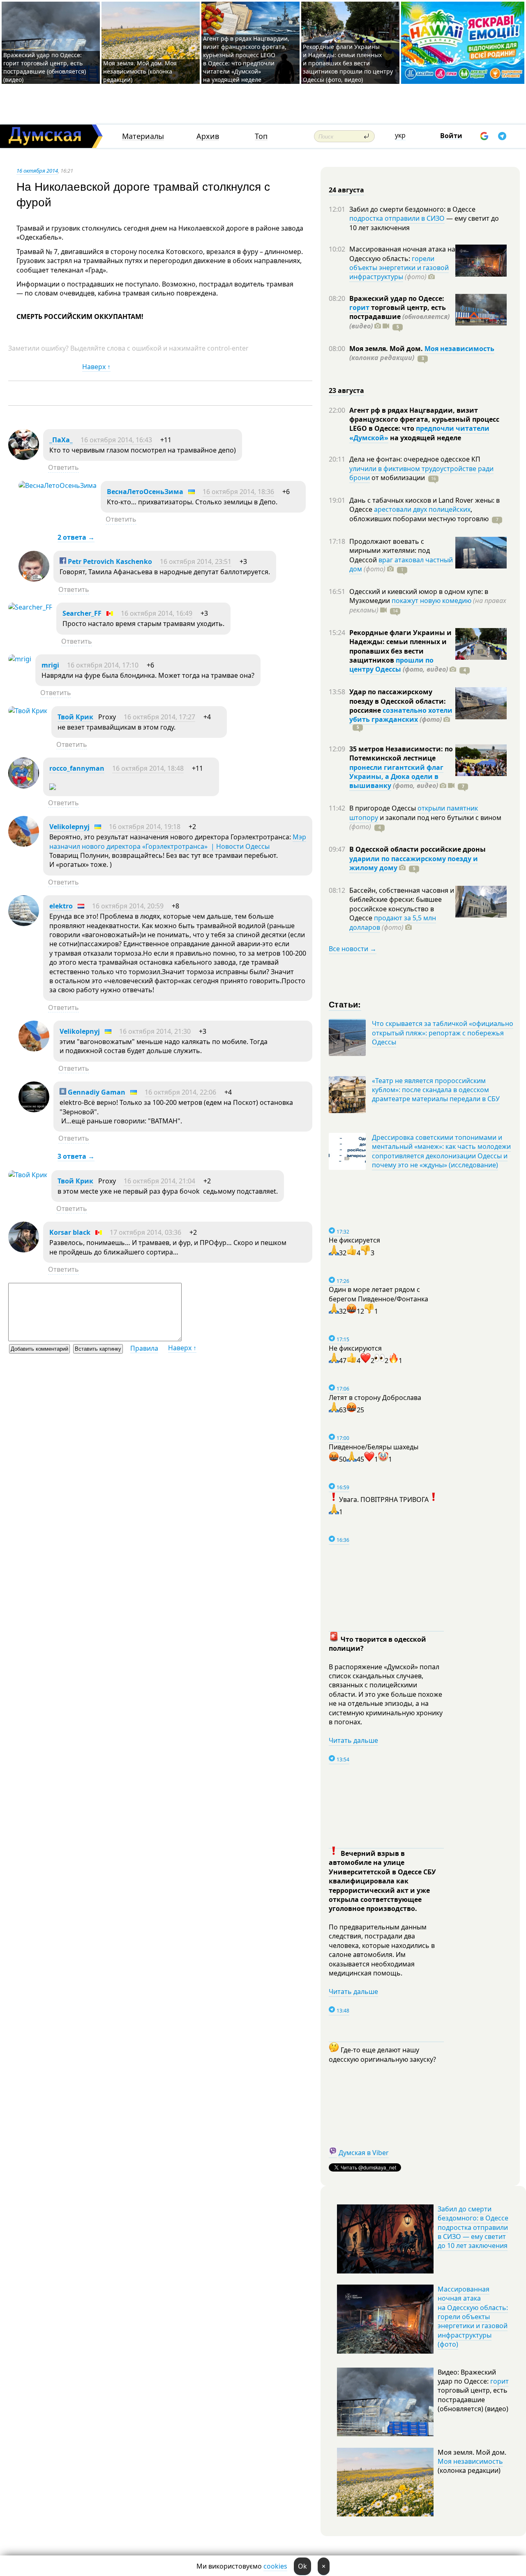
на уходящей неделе (425, 438)
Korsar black (70, 1232)
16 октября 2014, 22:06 (180, 1092)
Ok (302, 2566)
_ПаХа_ (61, 440)
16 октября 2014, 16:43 (116, 440)
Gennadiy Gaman (96, 1092)
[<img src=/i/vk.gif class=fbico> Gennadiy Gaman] (34, 1110)
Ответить (63, 467)
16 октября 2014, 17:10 (103, 665)
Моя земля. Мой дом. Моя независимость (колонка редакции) (140, 71)
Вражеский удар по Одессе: (397, 298)
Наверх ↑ (96, 367)
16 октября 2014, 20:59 (128, 906)
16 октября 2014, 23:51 (196, 561)
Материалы (143, 136)
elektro (61, 906)
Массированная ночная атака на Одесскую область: (402, 254)
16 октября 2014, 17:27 (159, 717)
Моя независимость (459, 349)
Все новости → (353, 949)
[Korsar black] (24, 1250)
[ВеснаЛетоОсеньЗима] (58, 485)
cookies (275, 2566)
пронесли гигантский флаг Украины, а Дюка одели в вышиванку (396, 777)
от (397, 478)
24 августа (346, 190)
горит (359, 307)
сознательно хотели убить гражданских (401, 715)
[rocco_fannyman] (24, 786)
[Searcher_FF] (30, 607)
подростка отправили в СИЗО (397, 218)
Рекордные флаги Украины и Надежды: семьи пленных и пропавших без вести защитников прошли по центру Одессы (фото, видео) (348, 63)
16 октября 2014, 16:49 (157, 613)
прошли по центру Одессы (391, 665)
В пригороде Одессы (383, 808)
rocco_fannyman (77, 768)
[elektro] (24, 924)
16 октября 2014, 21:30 (155, 1031)
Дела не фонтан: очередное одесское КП (415, 459)
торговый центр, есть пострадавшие (399, 317)
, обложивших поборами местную (419, 514)
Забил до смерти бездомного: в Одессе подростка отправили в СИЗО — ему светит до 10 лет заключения (473, 2227)
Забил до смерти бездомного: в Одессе (412, 209)
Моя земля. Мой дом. (387, 349)
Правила (144, 1348)
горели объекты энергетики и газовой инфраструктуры (399, 268)
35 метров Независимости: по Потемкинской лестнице (401, 753)
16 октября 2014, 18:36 (238, 492)
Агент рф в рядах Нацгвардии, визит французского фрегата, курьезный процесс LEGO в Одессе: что (424, 419)
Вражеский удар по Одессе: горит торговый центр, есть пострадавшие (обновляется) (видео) (45, 67)
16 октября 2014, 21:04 (159, 1181)
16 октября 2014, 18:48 (148, 768)
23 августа (346, 390)
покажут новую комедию (431, 601)
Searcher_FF (82, 613)
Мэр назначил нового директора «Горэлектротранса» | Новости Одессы (178, 841)
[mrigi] (20, 659)
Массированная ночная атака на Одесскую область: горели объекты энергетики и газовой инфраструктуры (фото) (473, 2317)
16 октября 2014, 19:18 (145, 827)
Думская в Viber (364, 2153)
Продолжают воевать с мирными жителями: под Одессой (390, 551)
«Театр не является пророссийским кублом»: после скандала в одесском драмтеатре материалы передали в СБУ (436, 1090)
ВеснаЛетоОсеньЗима (145, 492)
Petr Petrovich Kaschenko (109, 561)
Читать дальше (353, 1740)
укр (400, 135)
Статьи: (345, 1004)
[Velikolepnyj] (24, 844)
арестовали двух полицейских (422, 509)
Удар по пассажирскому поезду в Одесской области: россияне (398, 701)
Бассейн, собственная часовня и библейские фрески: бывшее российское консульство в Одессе (402, 904)
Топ (261, 136)
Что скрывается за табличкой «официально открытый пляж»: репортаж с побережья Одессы (443, 1033)
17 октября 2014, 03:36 (145, 1232)
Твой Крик (75, 717)
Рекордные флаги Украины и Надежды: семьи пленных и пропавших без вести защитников (400, 646)
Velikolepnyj (69, 827)
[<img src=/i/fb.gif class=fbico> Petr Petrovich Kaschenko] (34, 579)
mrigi (50, 665)
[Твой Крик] (28, 711)
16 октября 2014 (37, 171)
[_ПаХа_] (24, 457)
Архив (208, 136)
